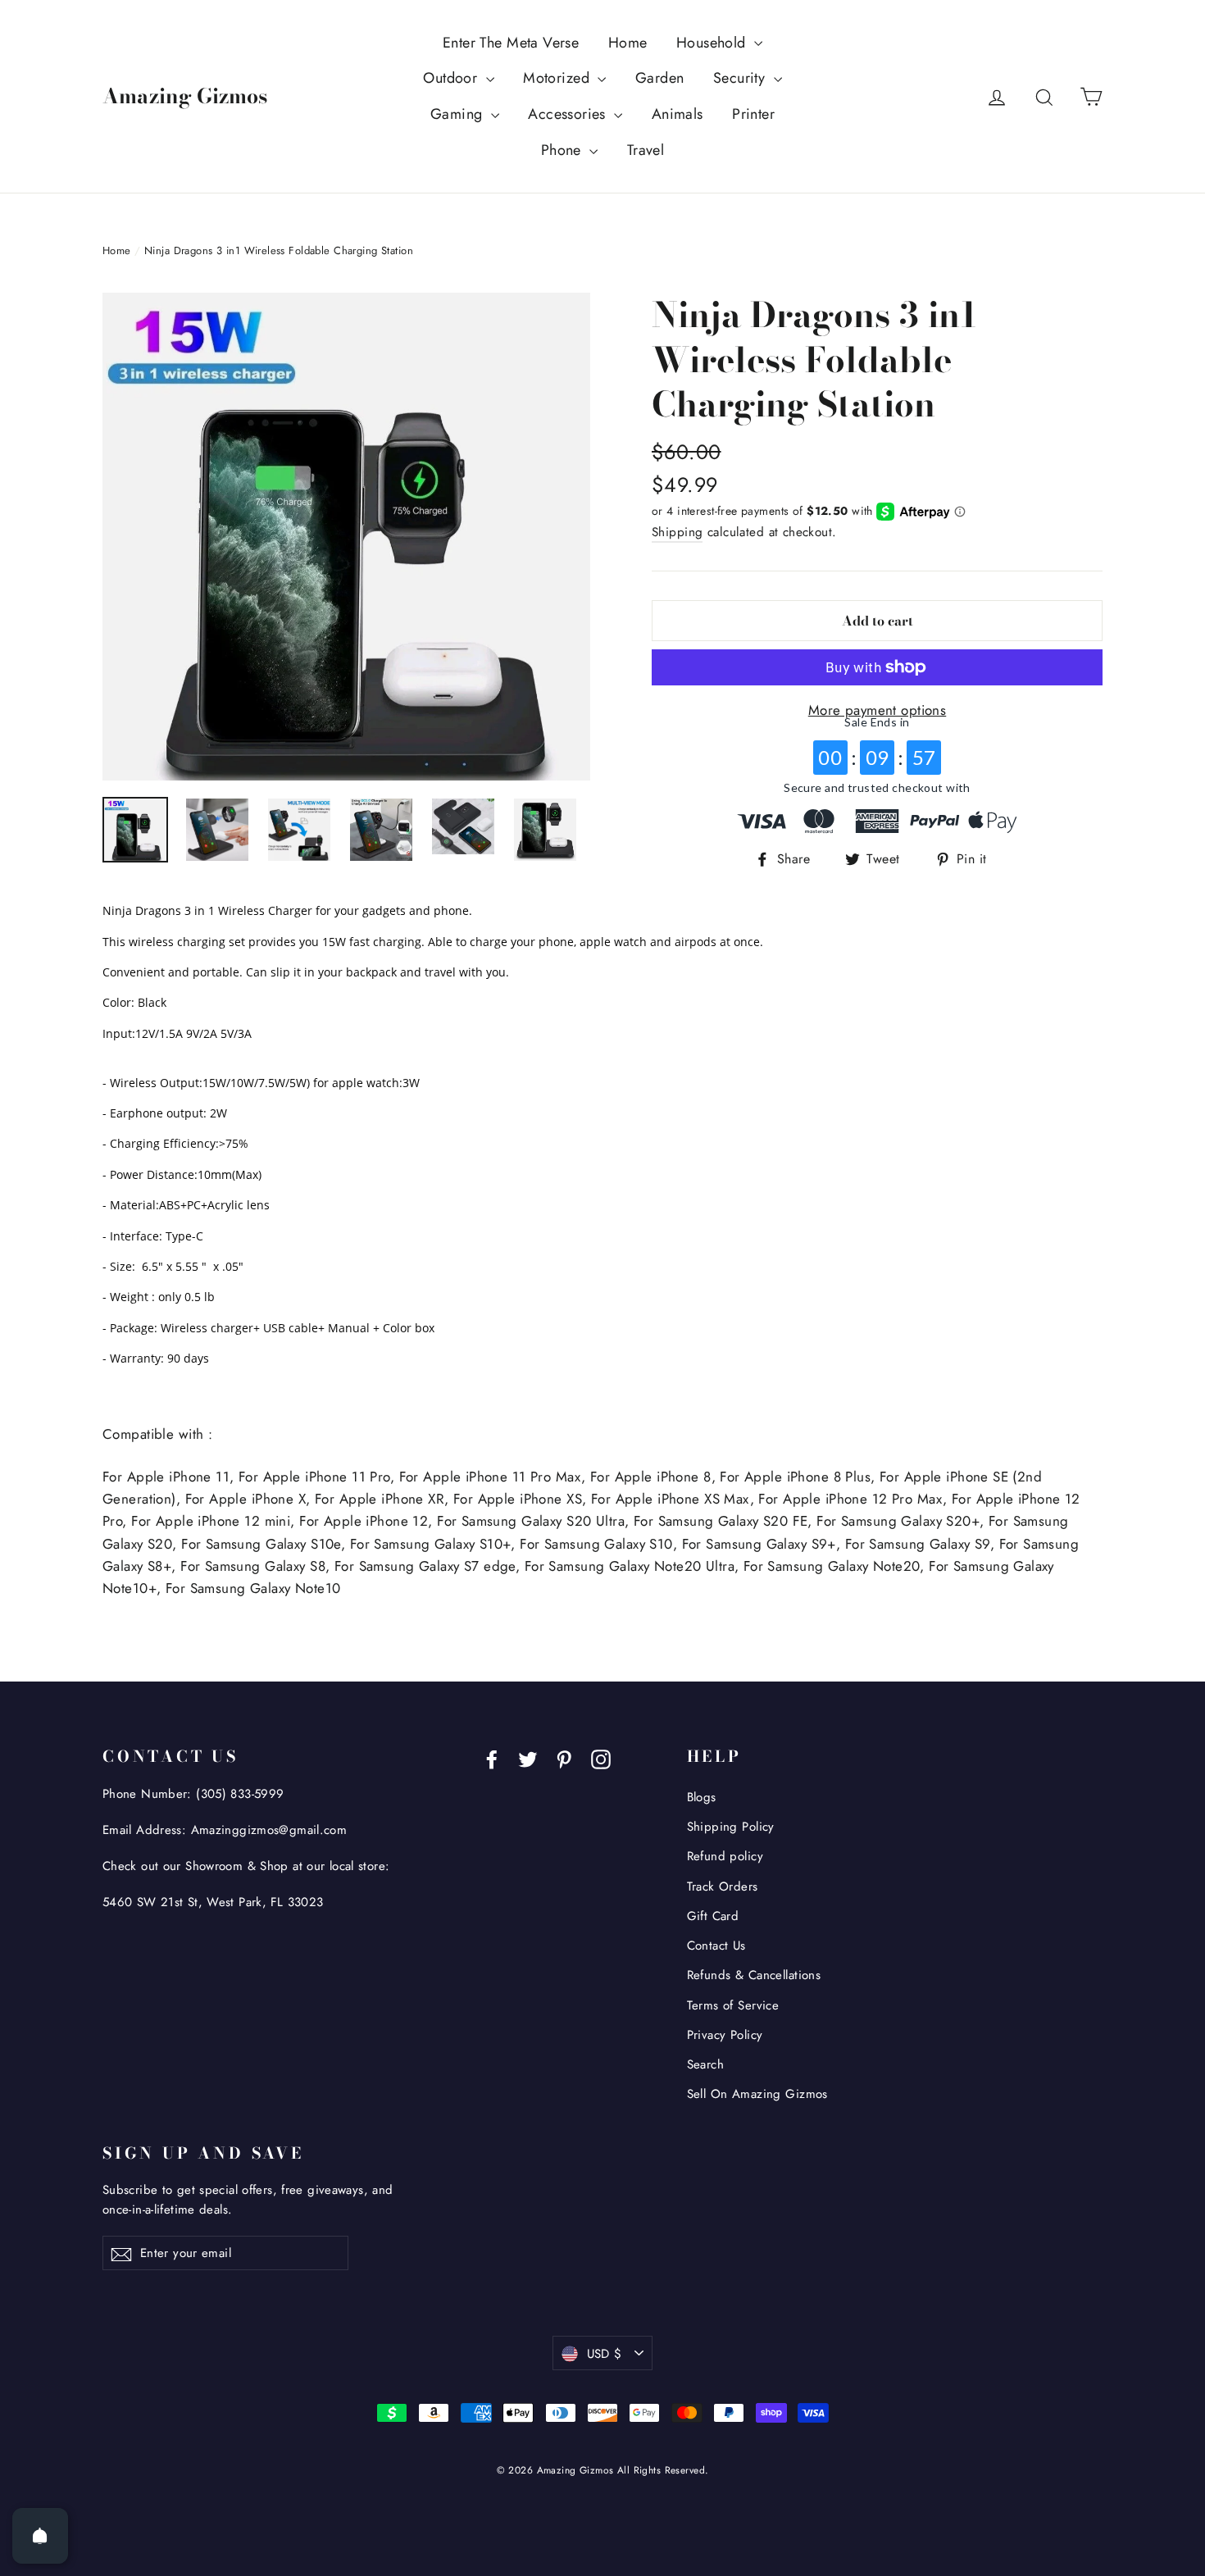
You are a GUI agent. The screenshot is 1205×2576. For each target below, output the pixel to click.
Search (706, 2064)
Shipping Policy (731, 1827)
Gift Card (713, 1916)
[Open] (40, 2536)
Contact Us (716, 1946)
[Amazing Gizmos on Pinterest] (564, 1758)
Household (713, 43)
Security (741, 78)
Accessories (569, 114)
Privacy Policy (725, 2035)
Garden (660, 78)
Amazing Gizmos (185, 96)
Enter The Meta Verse (511, 43)
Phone (564, 150)
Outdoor (452, 78)
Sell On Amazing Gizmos (757, 2094)
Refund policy (725, 1856)
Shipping (677, 532)
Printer (753, 114)
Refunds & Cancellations (754, 1975)
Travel (646, 150)
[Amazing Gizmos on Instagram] (601, 1758)
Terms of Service (733, 2005)
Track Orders (723, 1886)
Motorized (558, 78)
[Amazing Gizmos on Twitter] (528, 1758)
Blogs (702, 1797)
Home (628, 43)
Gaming (459, 114)
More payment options (878, 710)
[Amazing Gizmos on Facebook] (492, 1758)
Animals (678, 114)
